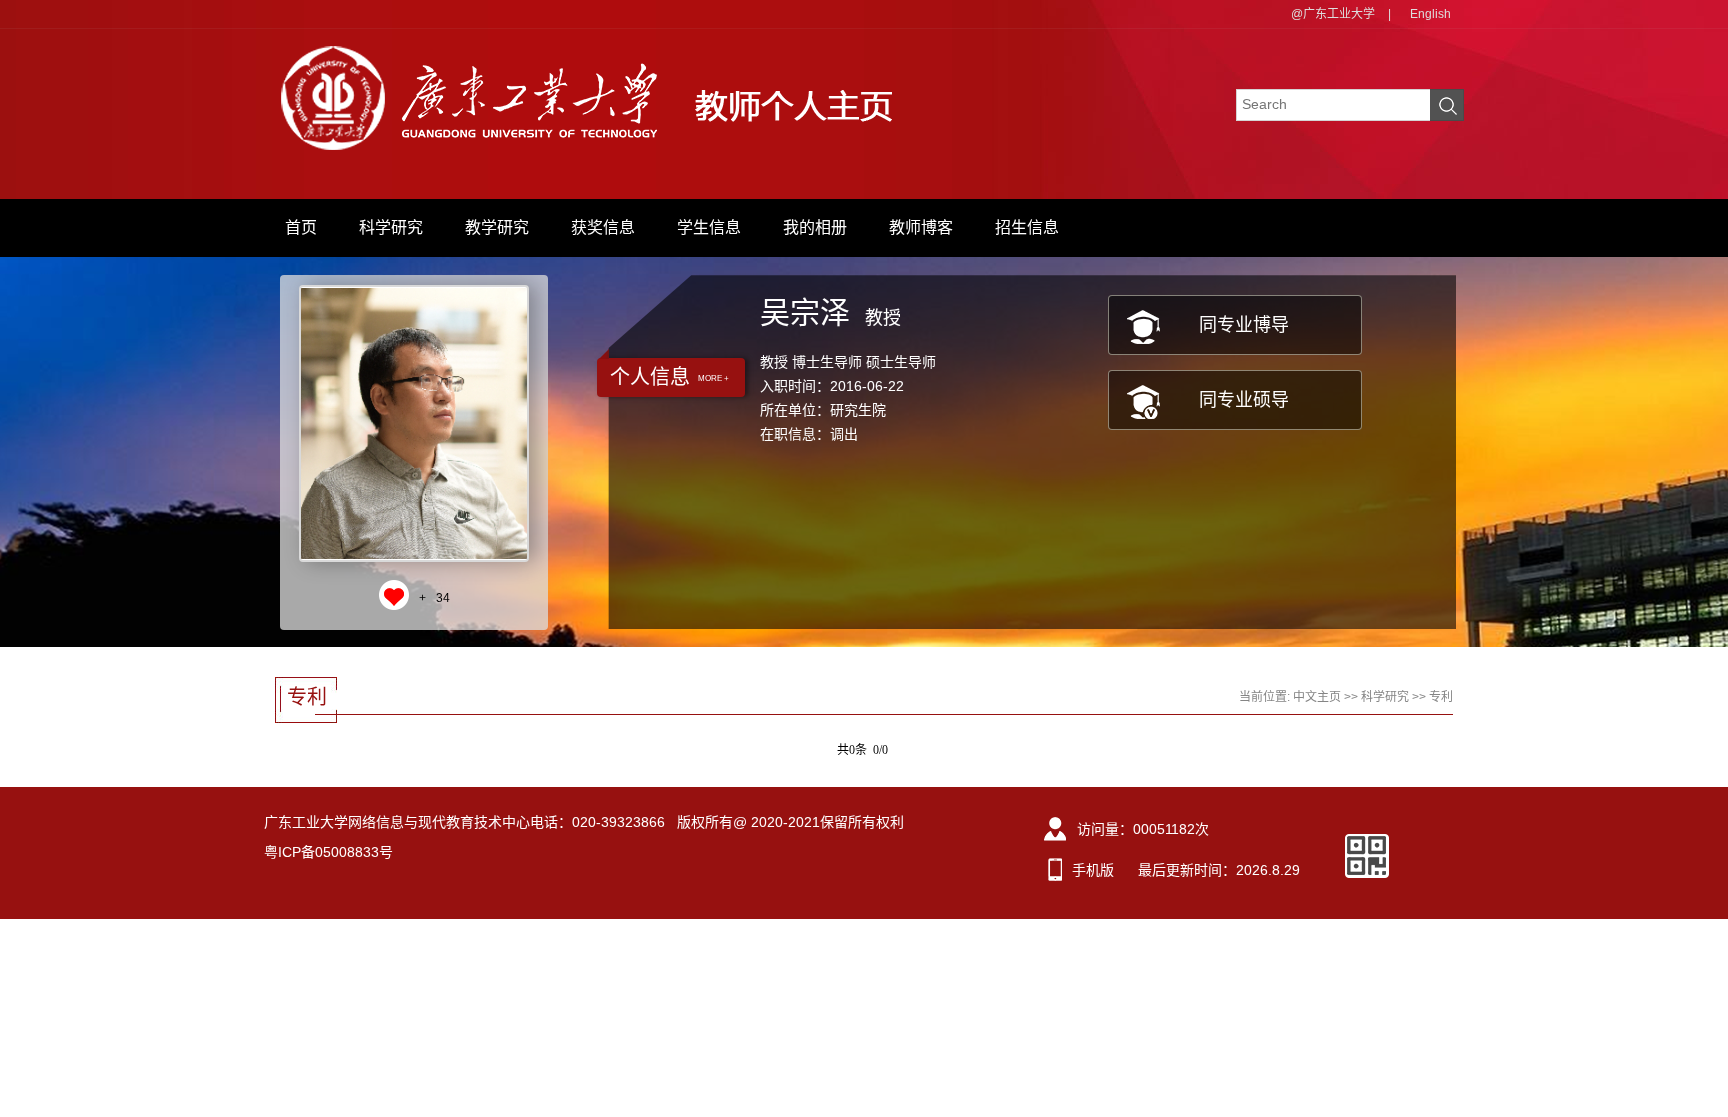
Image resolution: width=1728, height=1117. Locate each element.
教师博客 (921, 227)
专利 (1441, 697)
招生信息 (1027, 227)
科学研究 (391, 227)
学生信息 (709, 227)
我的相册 (815, 227)
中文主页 (1317, 697)
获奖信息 (603, 227)
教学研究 (497, 227)
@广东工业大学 (1333, 14)
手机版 (1093, 870)
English (1430, 14)
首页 (301, 227)
